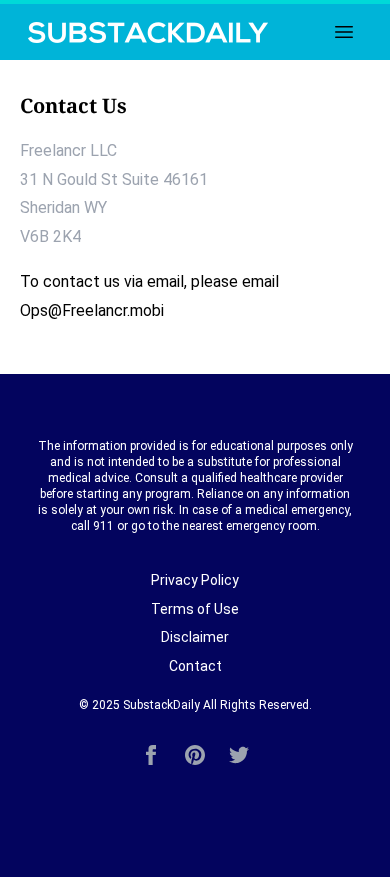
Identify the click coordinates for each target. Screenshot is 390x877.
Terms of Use (195, 609)
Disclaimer (195, 637)
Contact (195, 666)
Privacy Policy (195, 580)
